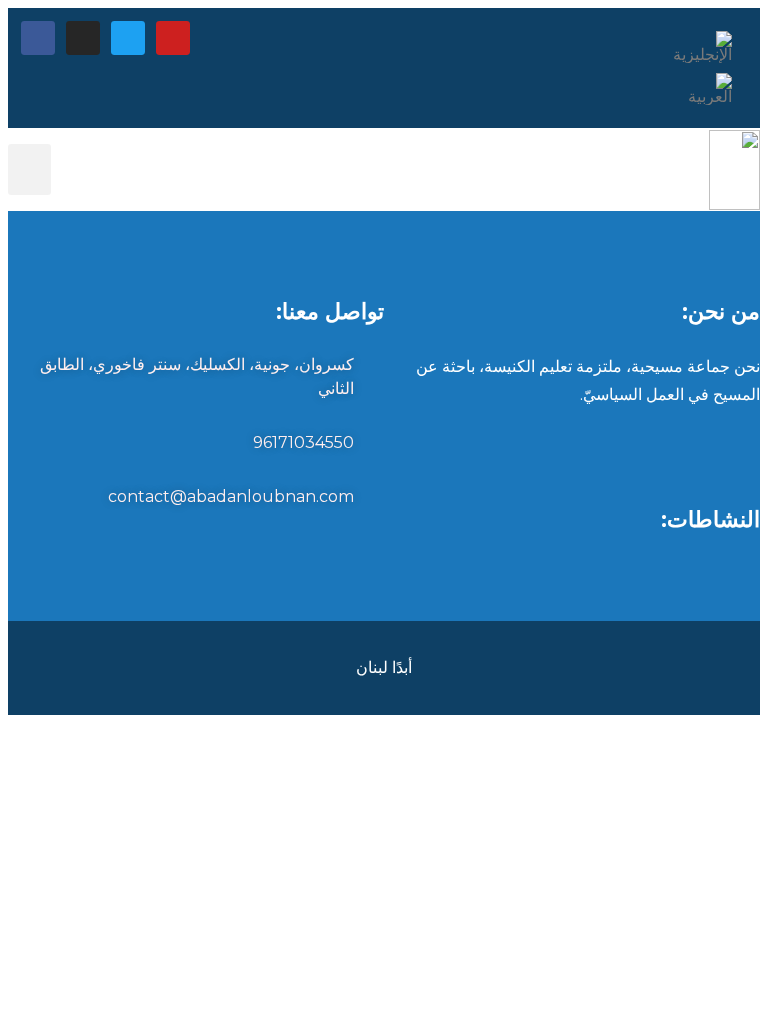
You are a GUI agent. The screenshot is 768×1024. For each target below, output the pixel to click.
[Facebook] (38, 38)
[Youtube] (173, 38)
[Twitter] (128, 38)
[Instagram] (83, 38)
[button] (29, 169)
